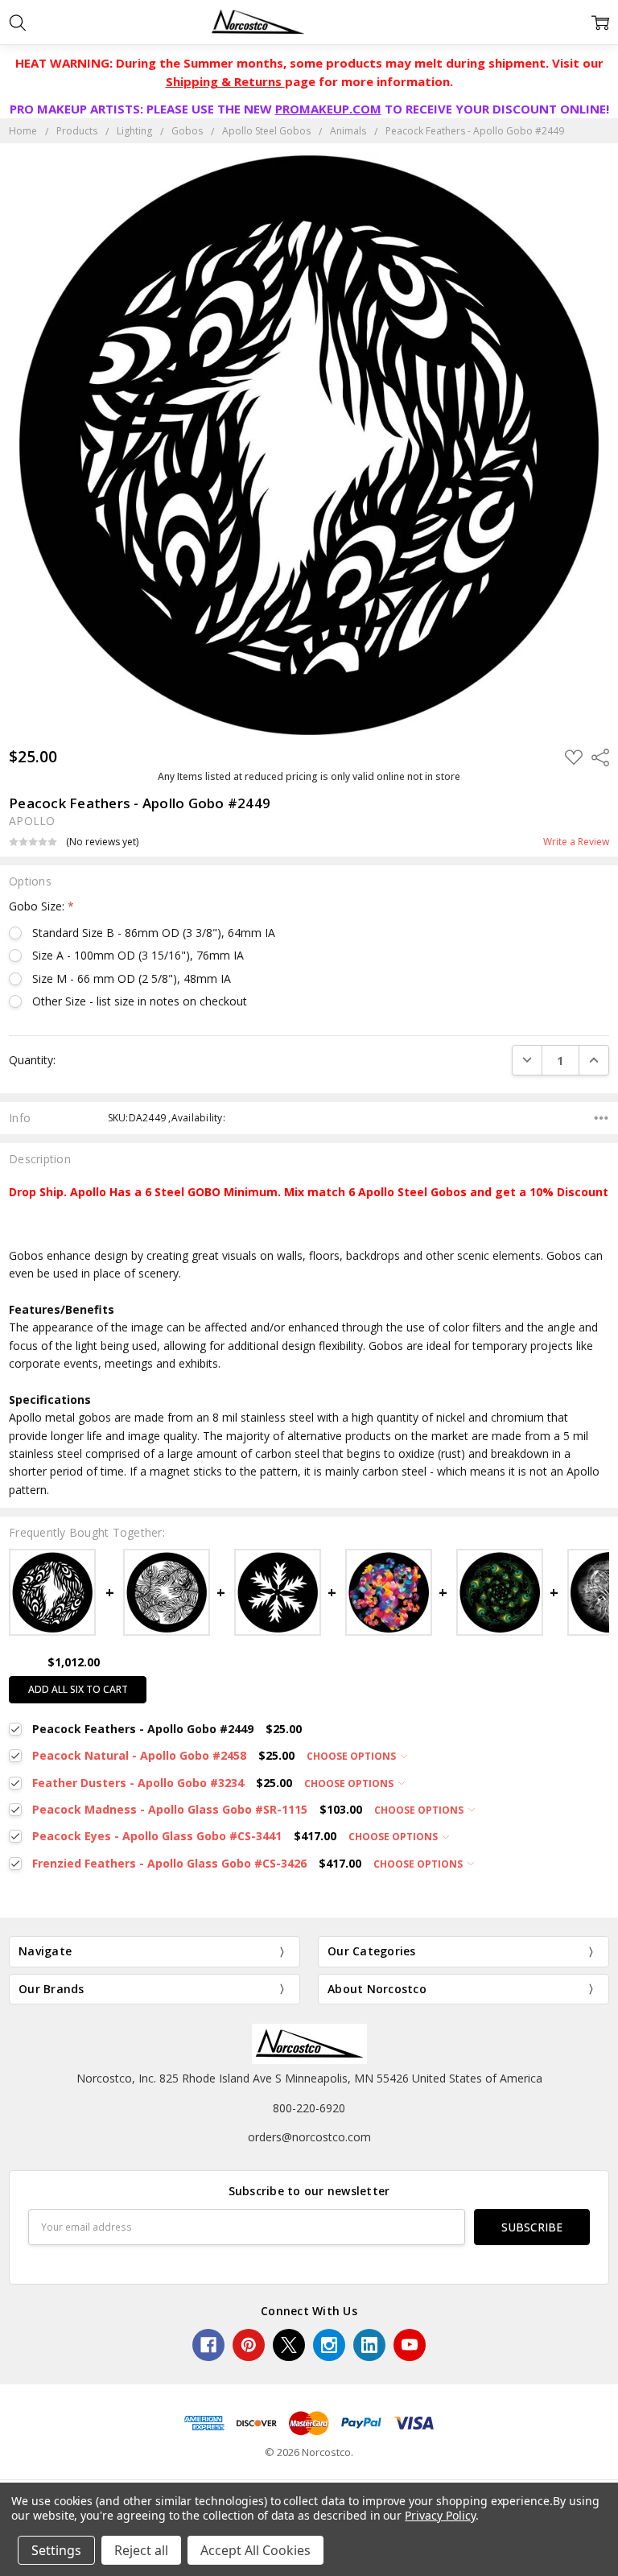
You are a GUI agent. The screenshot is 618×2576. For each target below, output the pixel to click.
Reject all (141, 2550)
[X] (289, 2345)
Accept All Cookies (255, 2550)
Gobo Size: (41, 906)
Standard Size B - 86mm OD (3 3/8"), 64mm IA (154, 933)
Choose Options (352, 1756)
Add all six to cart (78, 1689)
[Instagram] (329, 2345)
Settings (56, 2550)
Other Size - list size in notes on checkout (140, 1001)
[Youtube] (410, 2345)
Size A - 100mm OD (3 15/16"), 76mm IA (138, 955)
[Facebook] (208, 2345)
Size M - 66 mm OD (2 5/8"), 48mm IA (132, 978)
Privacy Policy (440, 2515)
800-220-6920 (309, 2108)
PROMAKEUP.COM (328, 109)
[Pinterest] (249, 2345)
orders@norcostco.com (309, 2137)
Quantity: (32, 1060)
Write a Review (576, 842)
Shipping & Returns (225, 81)
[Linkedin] (369, 2345)
